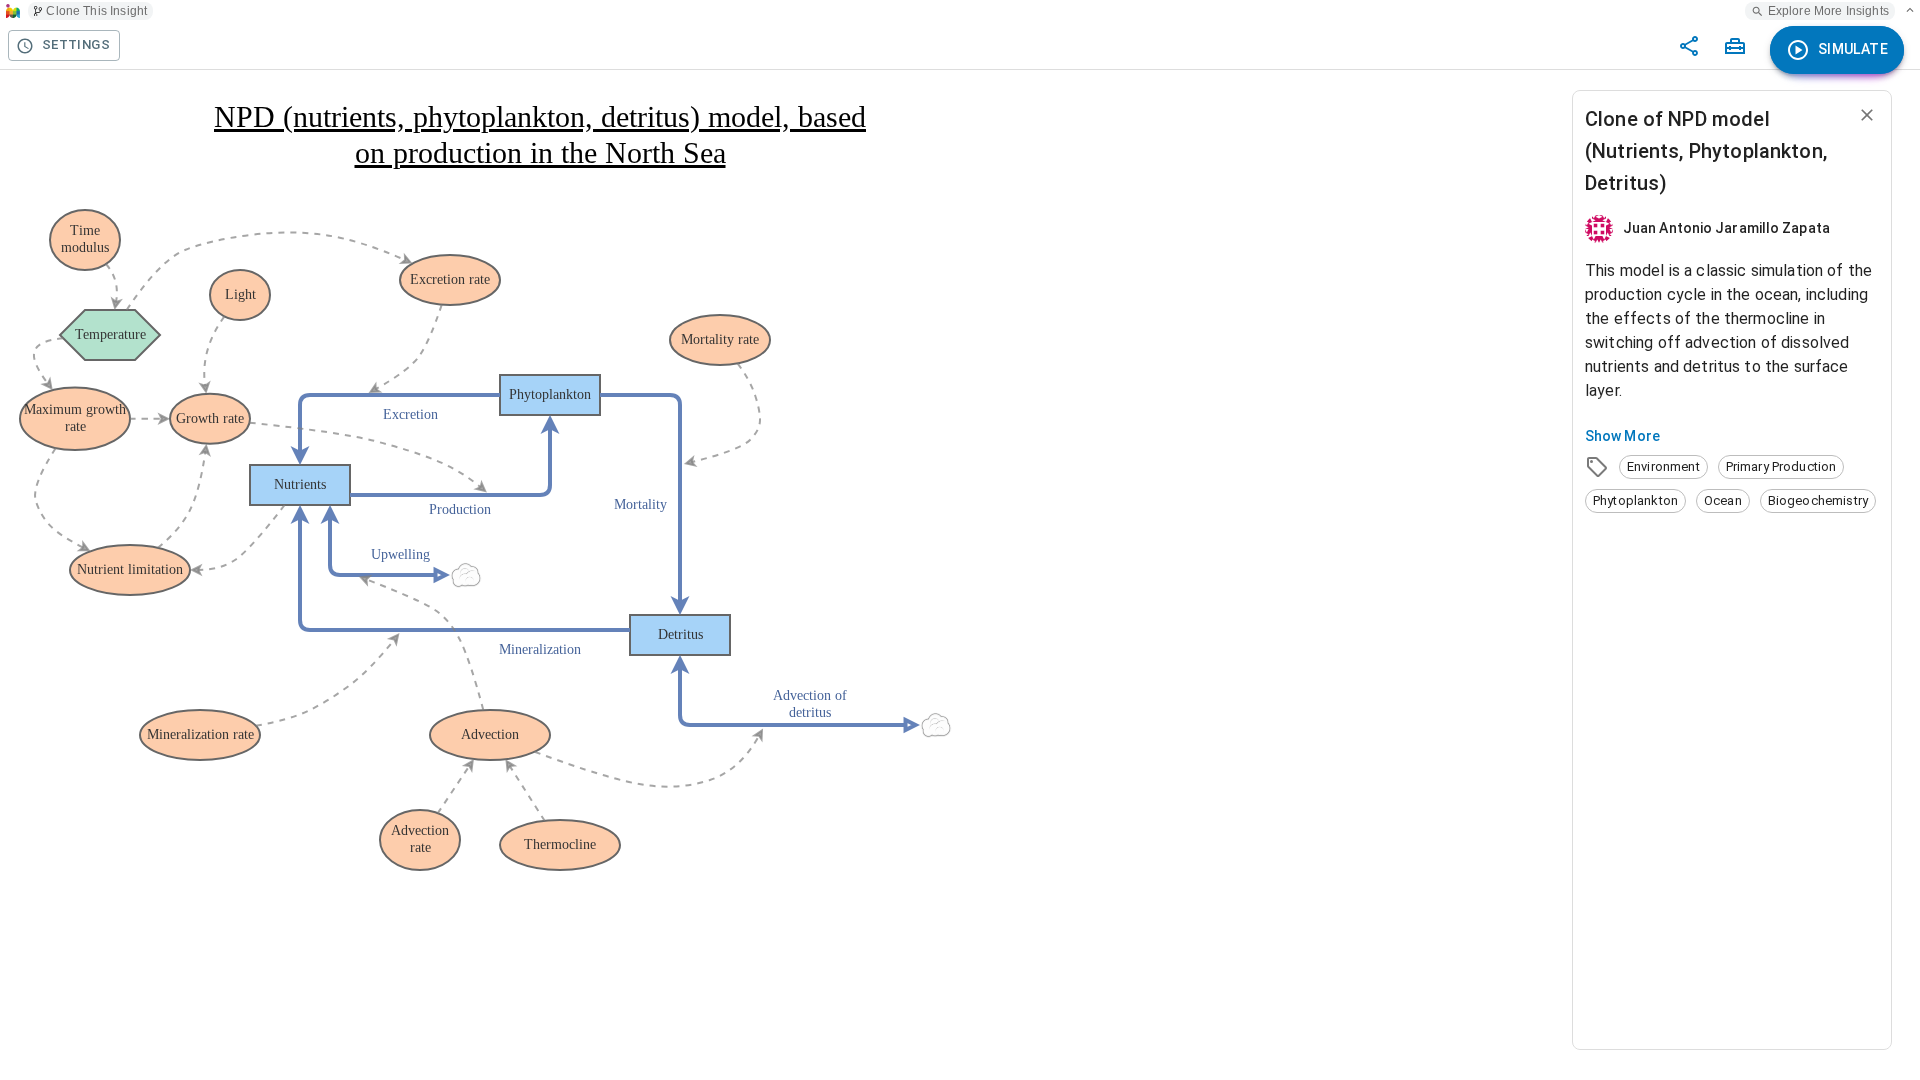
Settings (76, 44)
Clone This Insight (96, 11)
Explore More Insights (1828, 11)
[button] (1663, 467)
